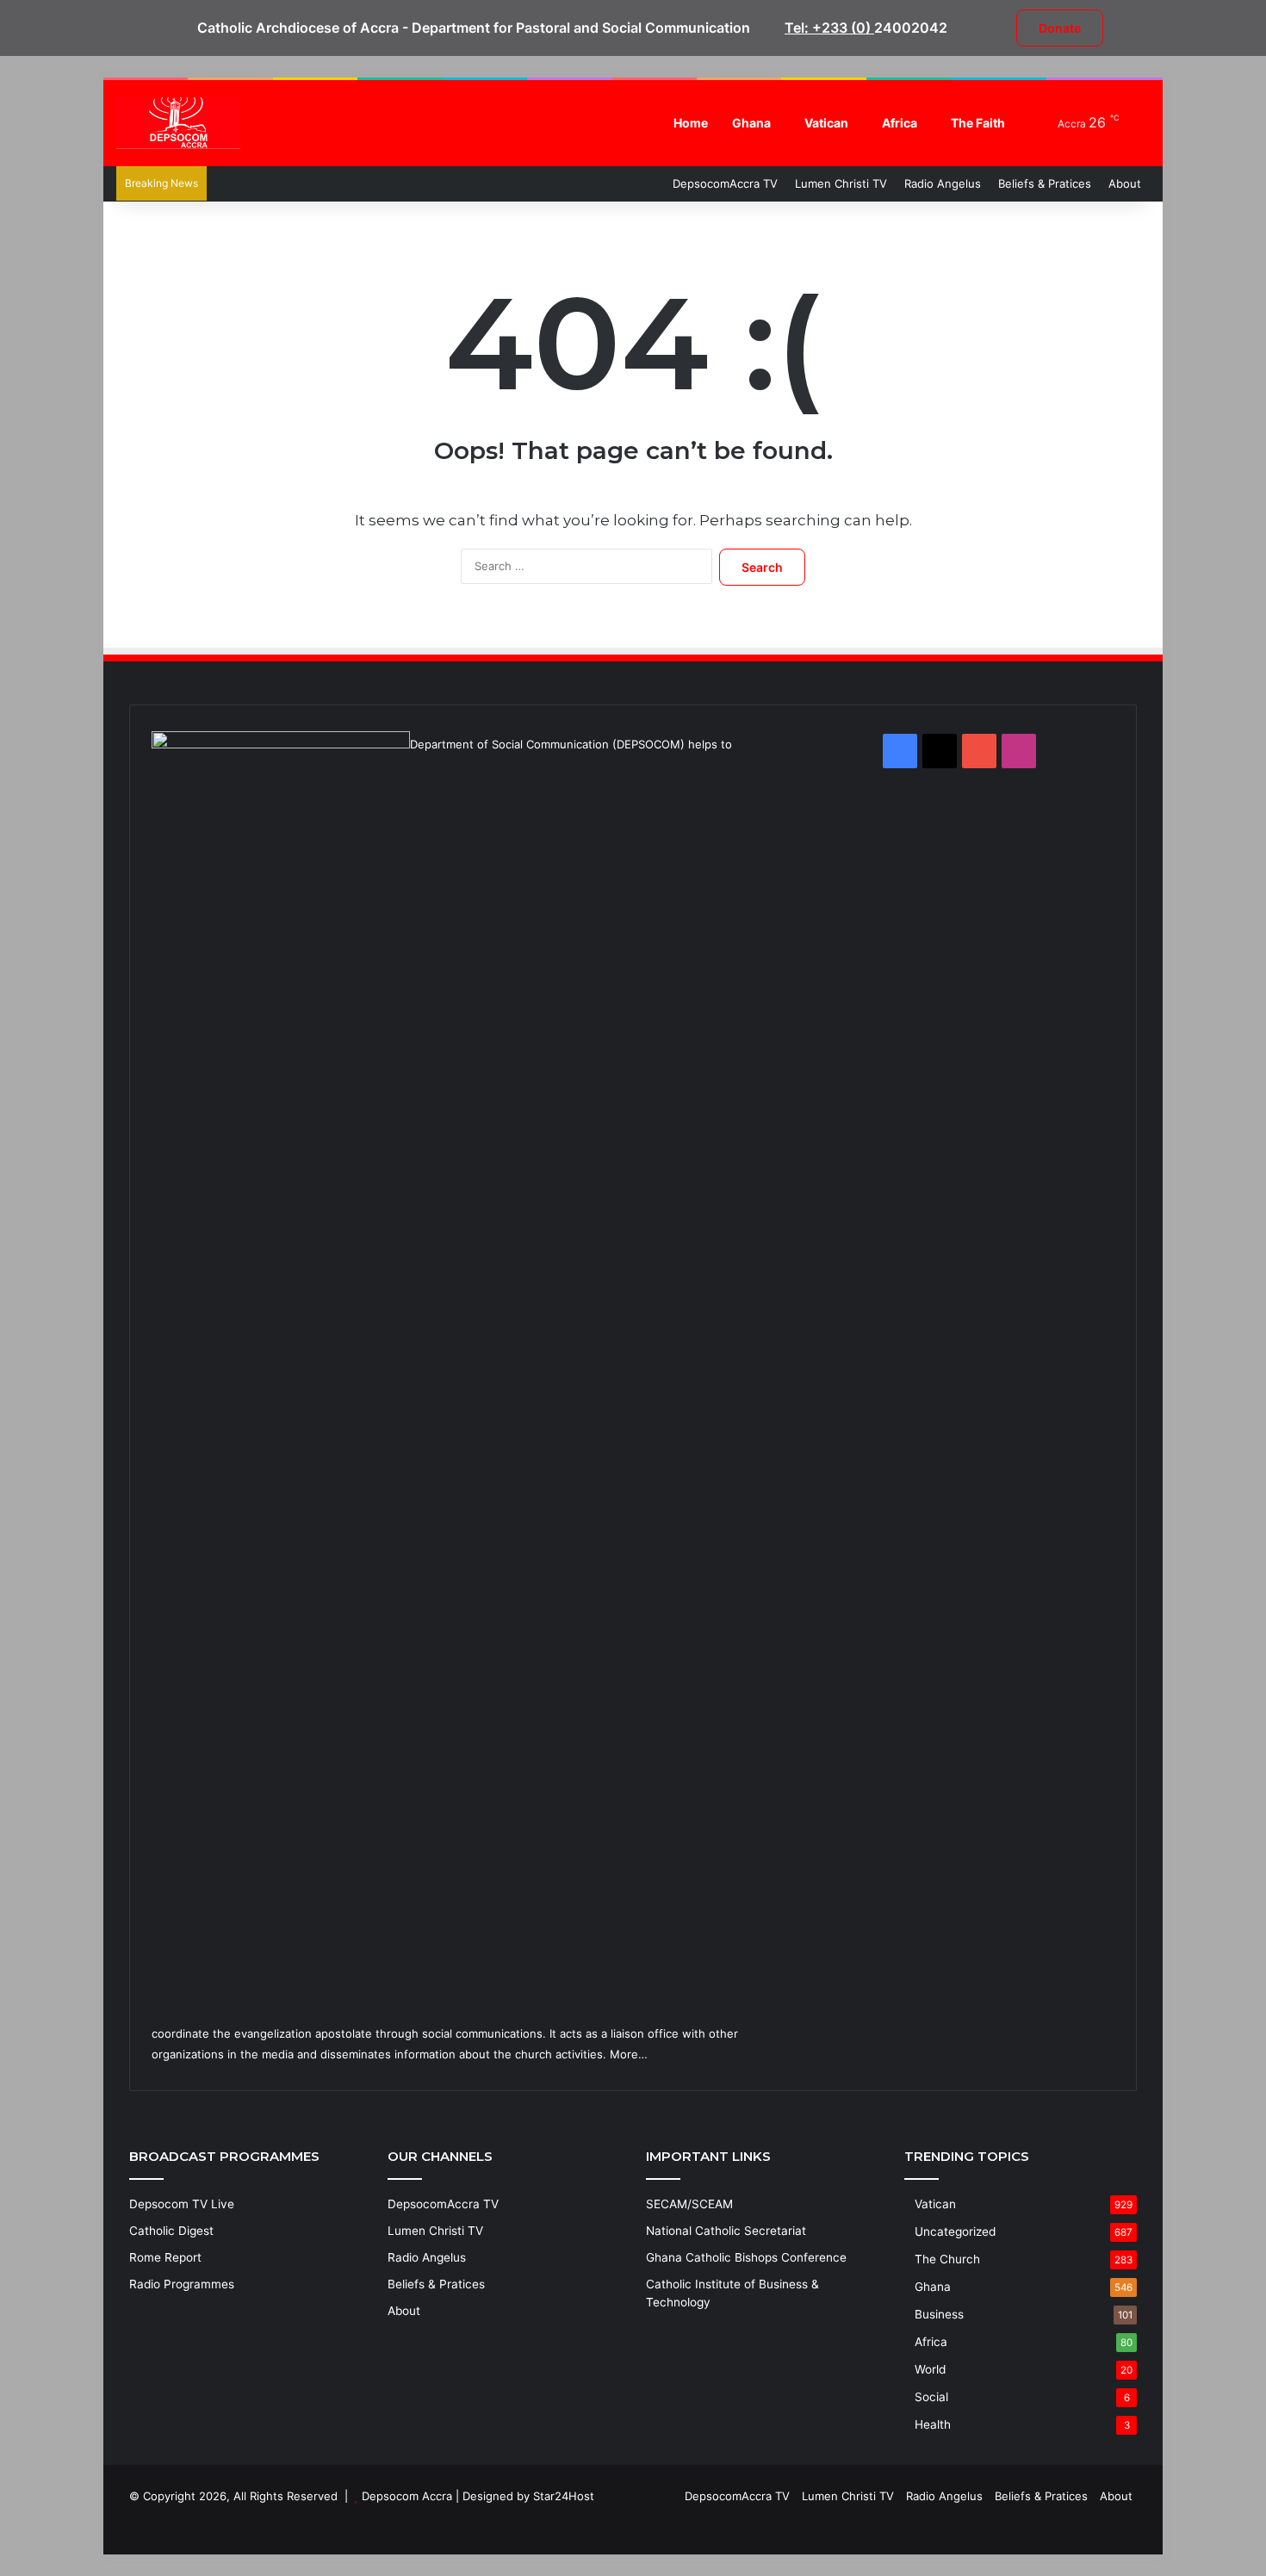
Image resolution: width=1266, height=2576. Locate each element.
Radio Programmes (182, 2284)
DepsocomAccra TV (725, 183)
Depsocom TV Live (182, 2204)
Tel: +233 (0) (829, 28)
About (1125, 183)
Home (691, 123)
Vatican (826, 123)
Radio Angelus (943, 183)
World (930, 2369)
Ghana (751, 123)
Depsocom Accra (407, 2496)
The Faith (978, 123)
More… (629, 2054)
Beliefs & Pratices (1045, 183)
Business (939, 2314)
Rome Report (165, 2257)
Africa (900, 123)
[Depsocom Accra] (178, 123)
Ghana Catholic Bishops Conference (746, 2257)
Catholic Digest (171, 2231)
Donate (1060, 28)
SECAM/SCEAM (689, 2204)
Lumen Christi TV (841, 183)
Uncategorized (955, 2231)
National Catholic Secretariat (726, 2231)
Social (931, 2397)
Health (933, 2424)
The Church (947, 2259)
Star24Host (564, 2496)
